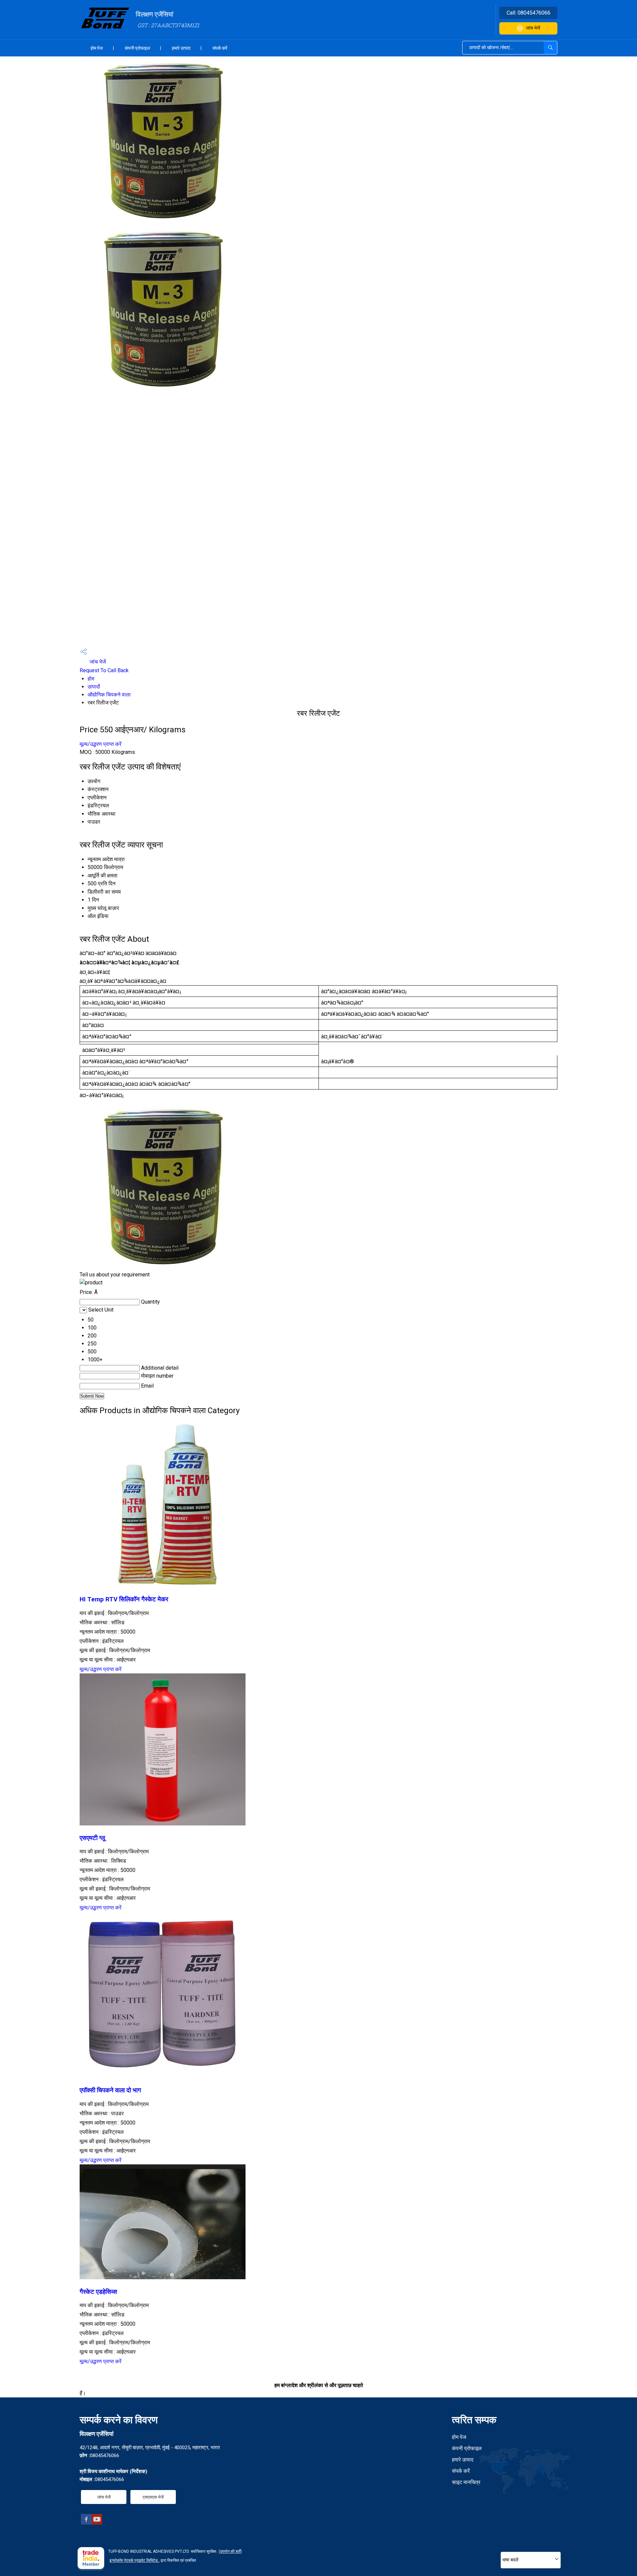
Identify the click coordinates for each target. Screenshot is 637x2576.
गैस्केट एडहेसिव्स (98, 2292)
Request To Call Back (104, 670)
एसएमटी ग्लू (92, 1838)
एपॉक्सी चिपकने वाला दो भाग (110, 2090)
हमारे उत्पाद (181, 48)
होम (91, 679)
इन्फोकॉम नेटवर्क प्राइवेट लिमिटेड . (135, 2560)
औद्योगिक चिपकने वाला (109, 695)
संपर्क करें (220, 48)
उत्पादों (94, 687)
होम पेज (97, 48)
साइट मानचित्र (466, 2482)
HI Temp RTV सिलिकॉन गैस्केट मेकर (124, 1599)
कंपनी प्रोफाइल (137, 48)
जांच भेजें (533, 28)
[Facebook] (86, 2523)
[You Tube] (97, 2523)
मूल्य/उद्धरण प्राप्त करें (101, 744)
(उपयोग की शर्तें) (230, 2551)
